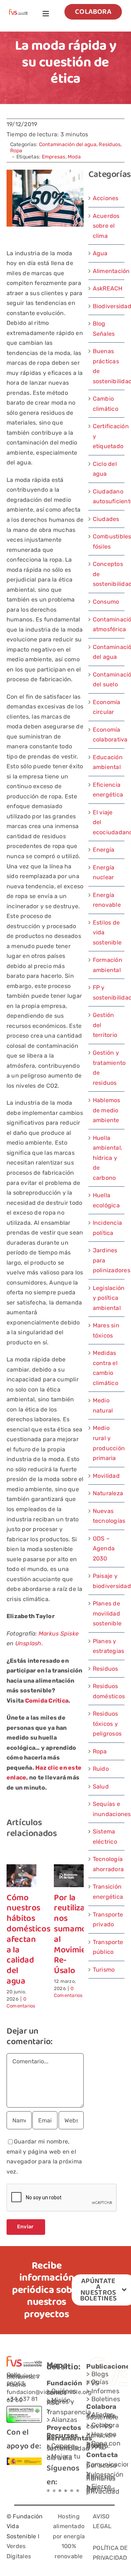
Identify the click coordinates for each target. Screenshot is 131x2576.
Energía (104, 850)
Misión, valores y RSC (60, 2401)
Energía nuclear (104, 873)
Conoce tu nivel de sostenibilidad (68, 2447)
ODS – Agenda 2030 (104, 1549)
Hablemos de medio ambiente (107, 1110)
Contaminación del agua (68, 144)
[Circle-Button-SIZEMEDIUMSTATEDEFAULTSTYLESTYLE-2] (48, 2492)
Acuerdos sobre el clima (106, 226)
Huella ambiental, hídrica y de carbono (107, 1158)
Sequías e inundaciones (107, 1809)
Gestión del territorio (105, 1025)
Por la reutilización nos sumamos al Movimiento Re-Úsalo (77, 1935)
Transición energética (107, 1892)
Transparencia (69, 2412)
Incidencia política (107, 1228)
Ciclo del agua (105, 469)
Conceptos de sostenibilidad (107, 574)
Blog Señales (104, 329)
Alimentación (107, 271)
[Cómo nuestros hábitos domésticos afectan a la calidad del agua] (21, 1868)
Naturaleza (107, 1493)
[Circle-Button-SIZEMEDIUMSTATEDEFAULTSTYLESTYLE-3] (72, 2492)
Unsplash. (29, 1643)
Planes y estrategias (107, 1646)
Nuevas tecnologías (107, 1516)
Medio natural (103, 1405)
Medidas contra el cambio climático (106, 1368)
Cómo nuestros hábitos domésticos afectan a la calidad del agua (28, 1940)
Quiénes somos (61, 2392)
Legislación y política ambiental (107, 1298)
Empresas (54, 157)
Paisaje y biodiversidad (107, 1581)
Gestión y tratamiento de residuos (107, 1068)
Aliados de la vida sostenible (102, 2416)
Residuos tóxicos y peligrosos (107, 1724)
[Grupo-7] (60, 2492)
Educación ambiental (107, 762)
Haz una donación (101, 2435)
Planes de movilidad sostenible (107, 1613)
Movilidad (106, 1476)
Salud (101, 1787)
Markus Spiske (59, 1634)
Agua (100, 253)
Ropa (16, 151)
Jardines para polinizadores (107, 1260)
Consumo (106, 602)
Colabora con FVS (102, 2426)
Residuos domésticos (107, 1691)
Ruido (101, 1769)
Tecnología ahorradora (107, 1864)
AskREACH (107, 288)
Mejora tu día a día (64, 2457)
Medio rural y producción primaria (107, 1443)
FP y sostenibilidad (107, 993)
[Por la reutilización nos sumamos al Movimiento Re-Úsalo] (69, 1868)
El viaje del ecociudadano (107, 822)
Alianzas (64, 2420)
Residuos (110, 144)
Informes (105, 2391)
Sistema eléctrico (105, 1837)
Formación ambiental (107, 965)
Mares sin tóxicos (106, 1330)
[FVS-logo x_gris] (54, 2492)
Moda (74, 157)
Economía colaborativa (107, 735)
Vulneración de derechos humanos (105, 2476)
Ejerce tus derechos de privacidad (103, 2489)
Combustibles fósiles (107, 541)
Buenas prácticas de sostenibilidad (107, 366)
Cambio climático (106, 404)
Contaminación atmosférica (107, 625)
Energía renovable (107, 900)
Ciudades (106, 519)
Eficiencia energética (107, 790)
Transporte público (107, 1947)
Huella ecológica (106, 1200)
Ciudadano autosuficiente (107, 497)
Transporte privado (107, 1920)
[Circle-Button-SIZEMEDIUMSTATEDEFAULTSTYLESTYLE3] (66, 2492)
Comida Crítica (47, 1701)
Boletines (106, 2399)
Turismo (104, 1970)
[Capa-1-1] (18, 12)
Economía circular (107, 707)
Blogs (100, 2374)
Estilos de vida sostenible (107, 933)
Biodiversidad (107, 306)
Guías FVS (97, 2383)
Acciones (106, 198)
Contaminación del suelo (107, 680)
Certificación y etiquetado (107, 436)
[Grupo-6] (78, 2492)
